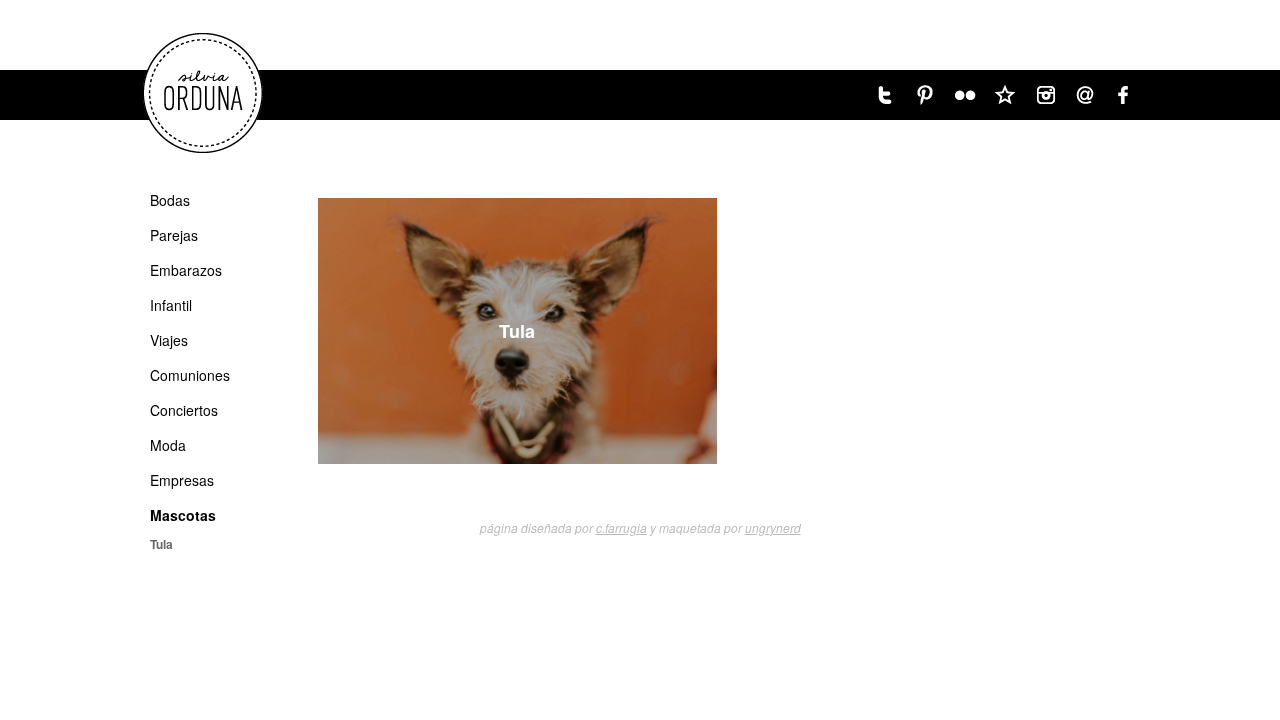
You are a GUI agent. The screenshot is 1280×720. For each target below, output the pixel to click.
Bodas (170, 200)
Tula (517, 331)
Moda (168, 445)
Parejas (174, 235)
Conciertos (184, 410)
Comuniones (190, 375)
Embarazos (186, 270)
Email (1085, 95)
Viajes (169, 340)
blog (1005, 95)
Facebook (1125, 95)
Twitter (885, 95)
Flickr (965, 95)
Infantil (171, 305)
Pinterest (925, 95)
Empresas (182, 480)
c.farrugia (621, 527)
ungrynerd (773, 527)
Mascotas (183, 515)
